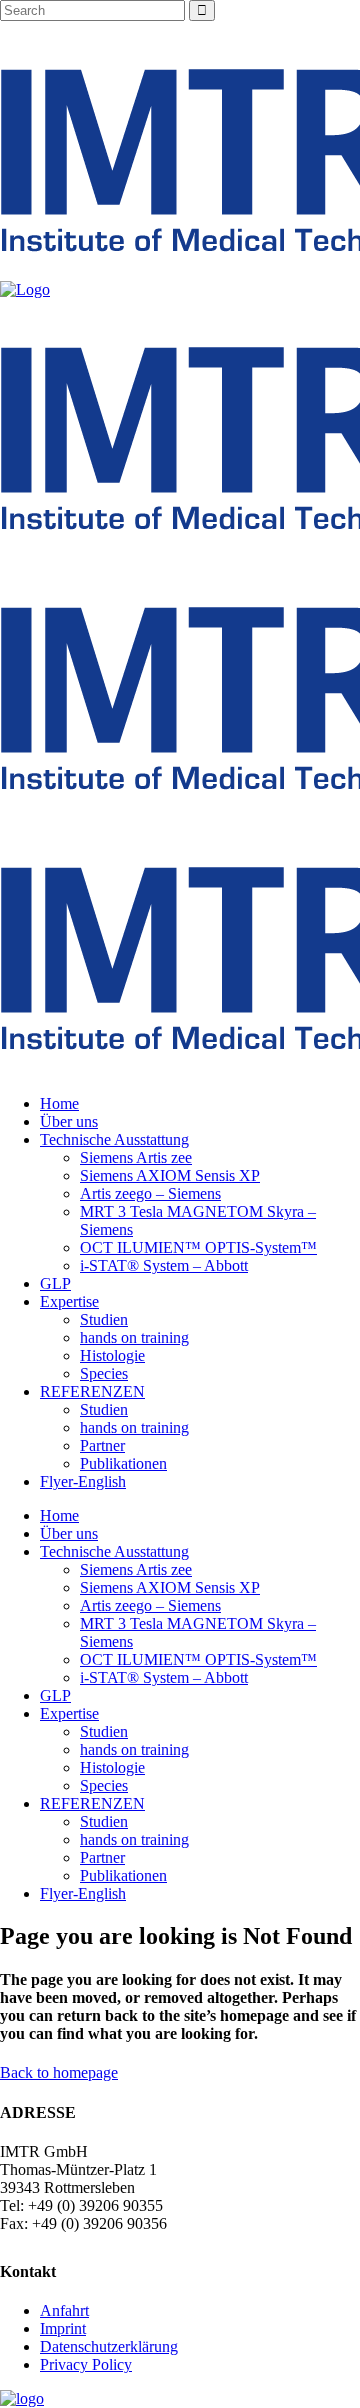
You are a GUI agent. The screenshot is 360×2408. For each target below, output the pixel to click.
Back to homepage (59, 2072)
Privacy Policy (86, 2364)
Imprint (63, 2328)
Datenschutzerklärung (109, 2346)
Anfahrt (64, 2310)
